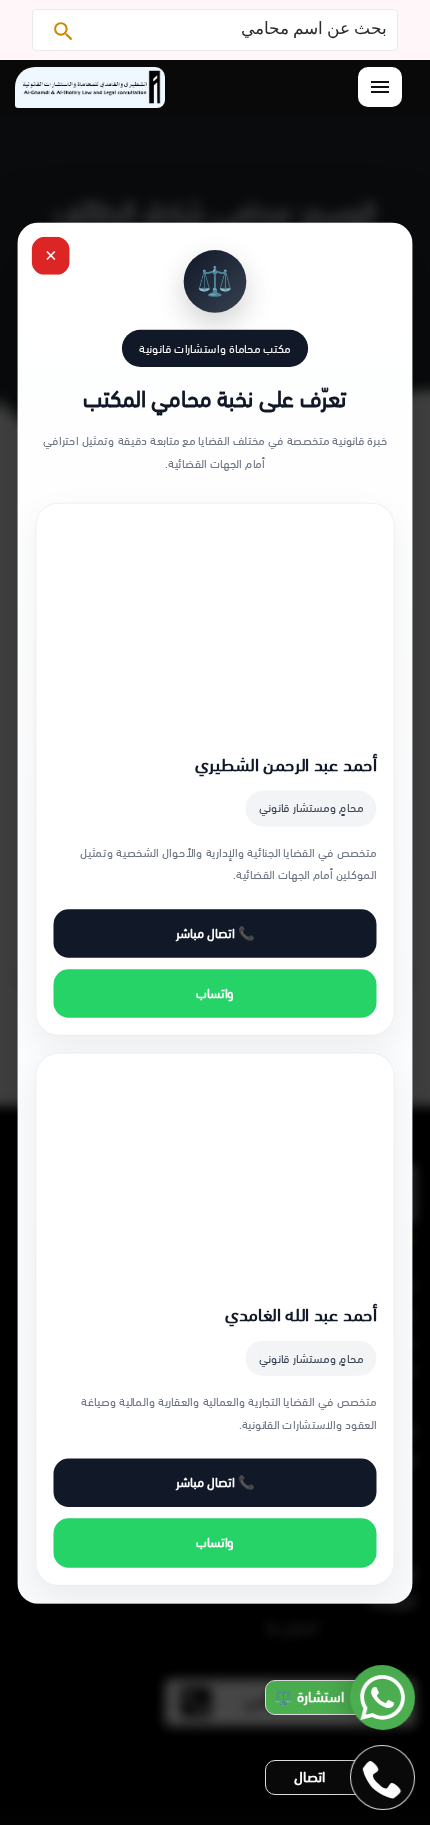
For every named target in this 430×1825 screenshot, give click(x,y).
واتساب (215, 993)
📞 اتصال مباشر (215, 933)
